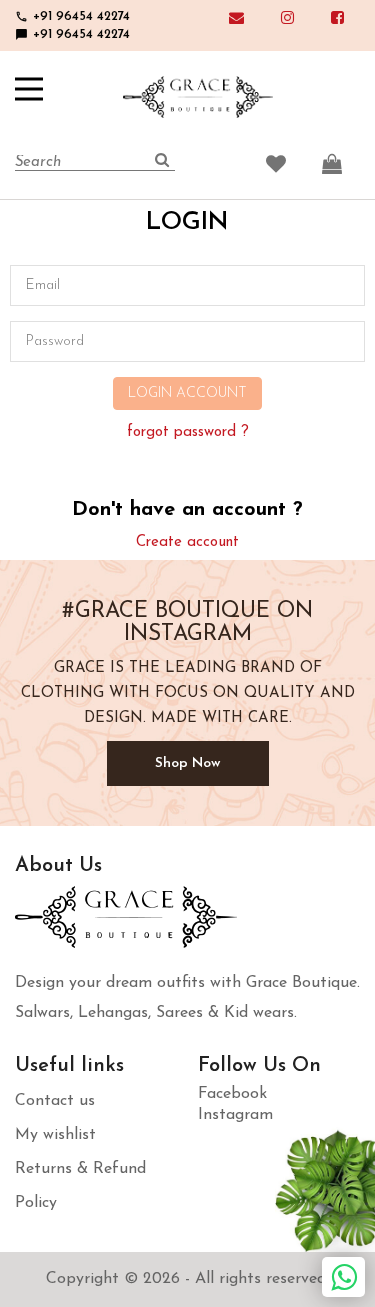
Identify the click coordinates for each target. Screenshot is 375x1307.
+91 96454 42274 (72, 16)
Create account (187, 542)
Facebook (232, 1094)
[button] (29, 89)
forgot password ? (188, 432)
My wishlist (55, 1135)
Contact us (55, 1101)
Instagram (235, 1115)
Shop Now (187, 763)
